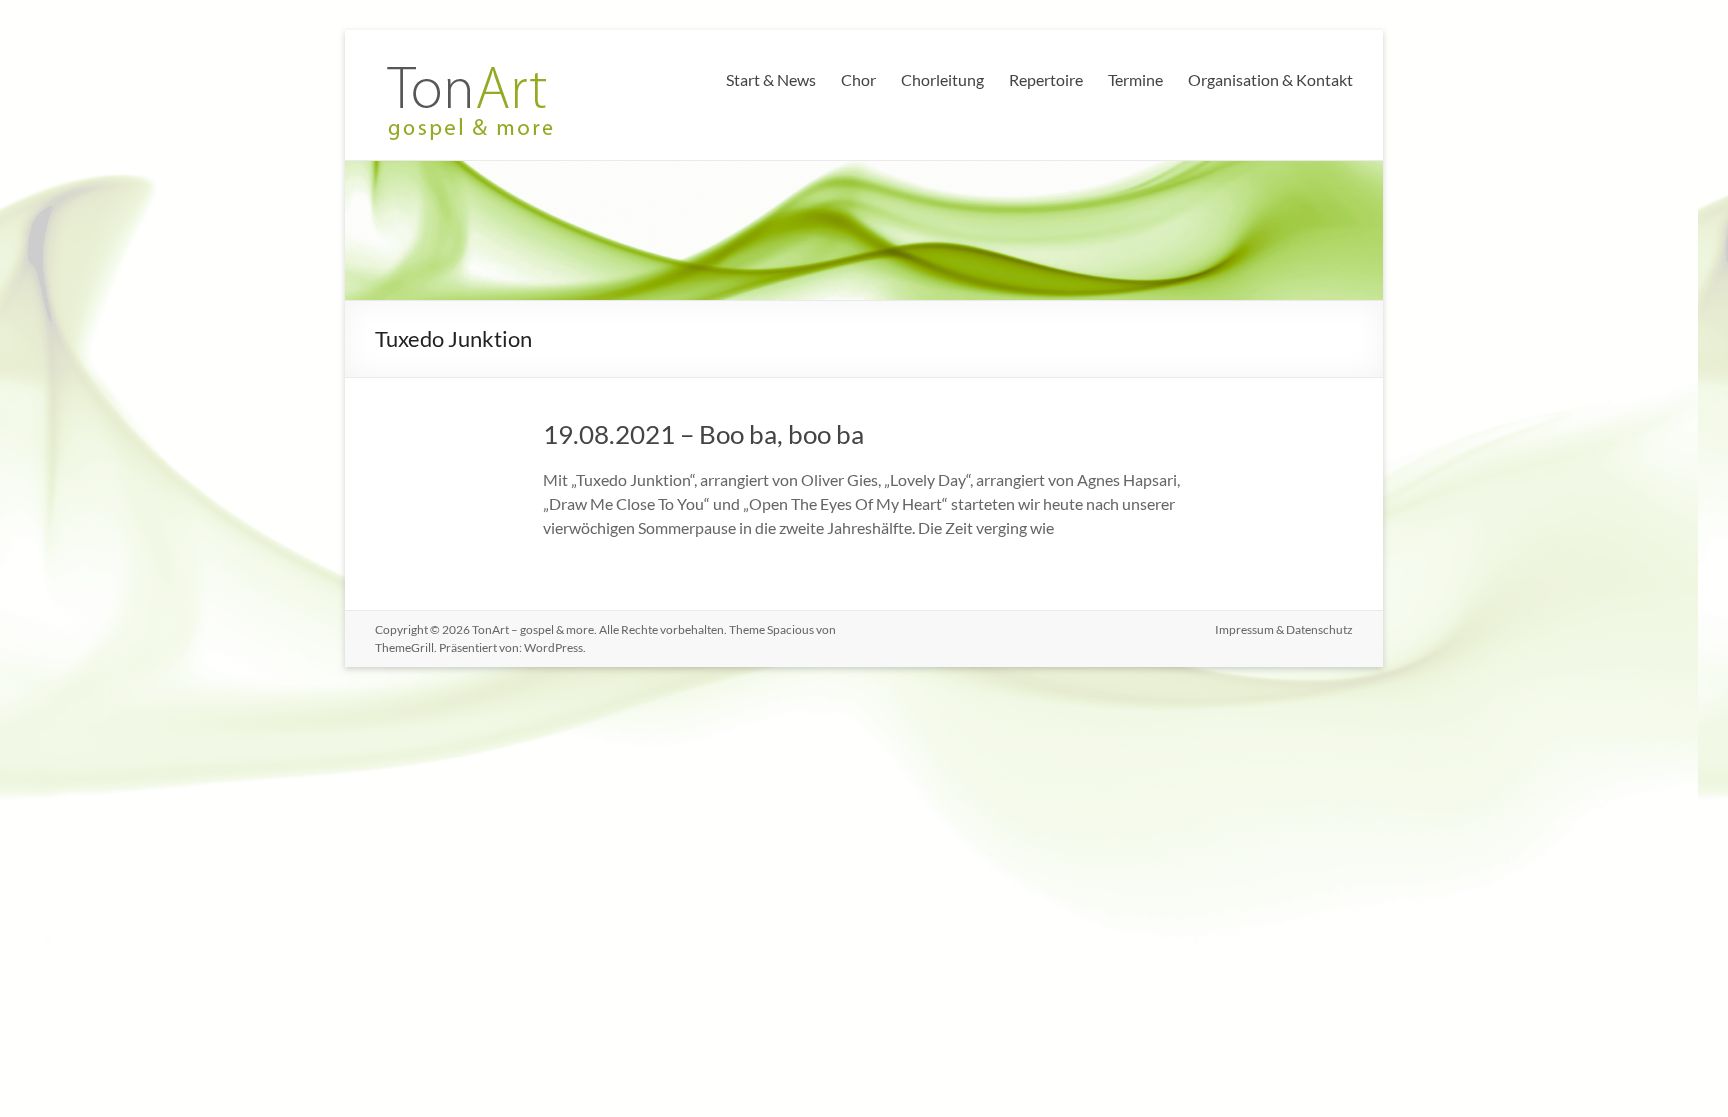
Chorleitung (942, 79)
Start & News (771, 79)
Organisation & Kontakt (1270, 79)
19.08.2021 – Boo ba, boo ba (703, 434)
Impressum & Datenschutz (1284, 629)
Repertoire (1046, 79)
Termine (1135, 79)
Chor (858, 79)
